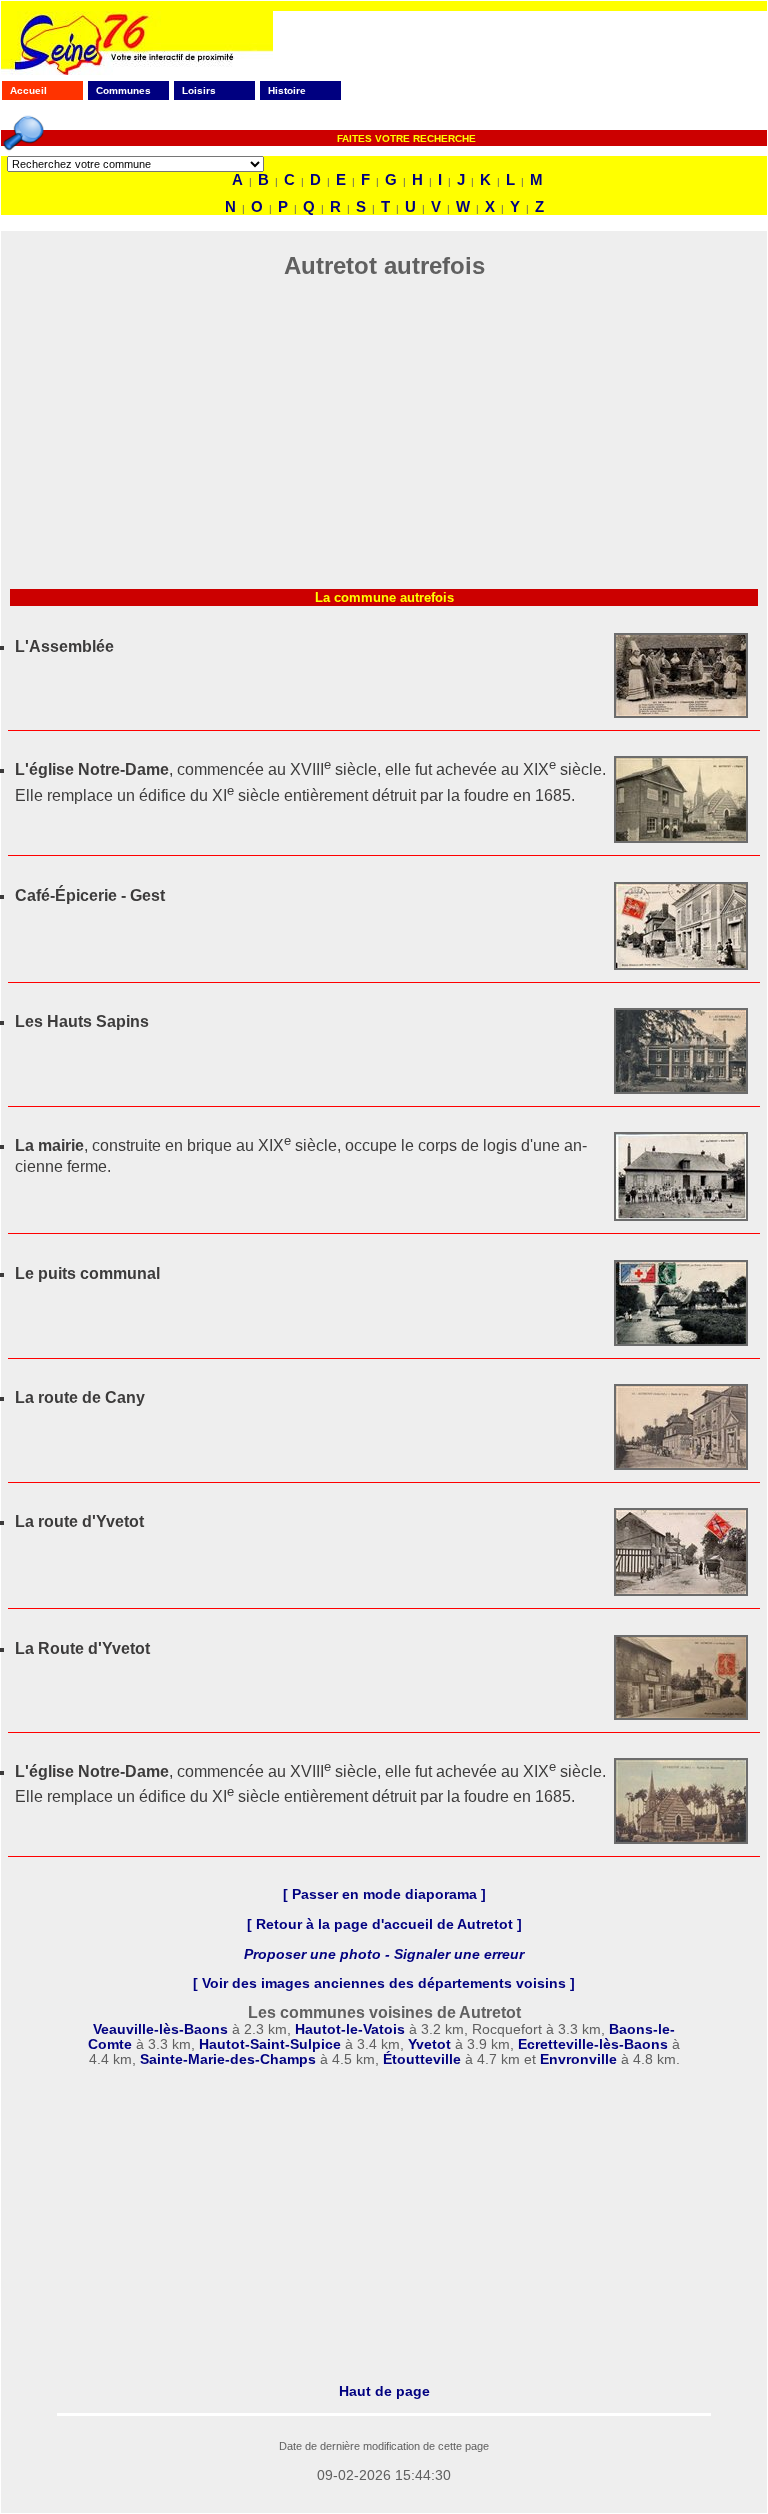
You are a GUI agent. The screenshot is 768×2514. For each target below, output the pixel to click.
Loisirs (199, 90)
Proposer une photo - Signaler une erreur (384, 1954)
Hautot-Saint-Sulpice (270, 2044)
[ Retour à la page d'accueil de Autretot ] (384, 1924)
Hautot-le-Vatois (350, 2029)
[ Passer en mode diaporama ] (384, 1894)
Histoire (287, 90)
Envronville (578, 2059)
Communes (123, 90)
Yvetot (429, 2044)
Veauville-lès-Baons (160, 2029)
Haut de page (384, 2391)
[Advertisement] (384, 440)
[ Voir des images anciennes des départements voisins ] (384, 1983)
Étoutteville (422, 2059)
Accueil (28, 90)
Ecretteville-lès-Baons (593, 2044)
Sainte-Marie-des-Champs (228, 2059)
